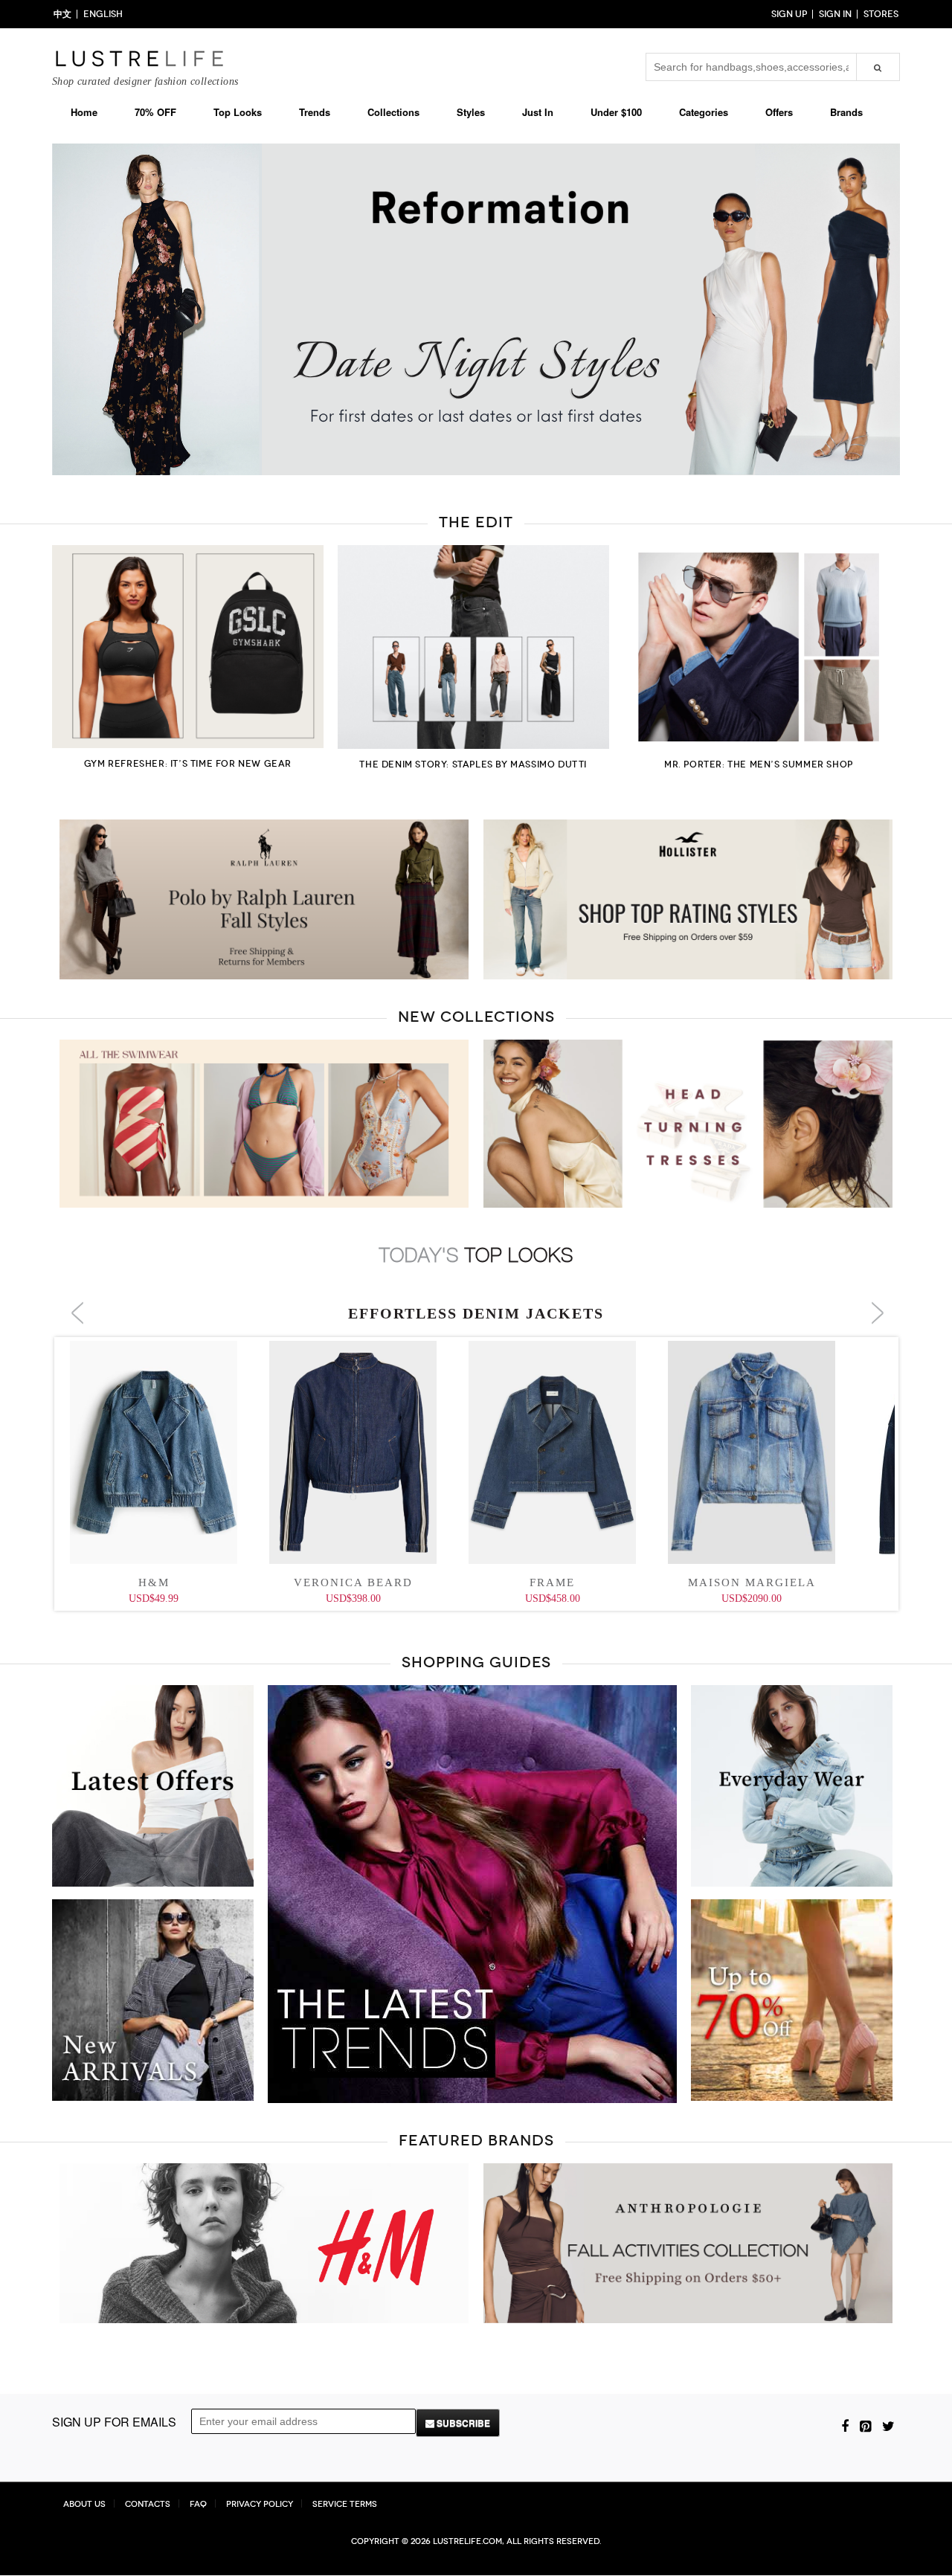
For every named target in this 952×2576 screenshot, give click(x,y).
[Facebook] (845, 2425)
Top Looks (238, 112)
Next (922, 311)
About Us (84, 2504)
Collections (393, 112)
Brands (846, 112)
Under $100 (616, 112)
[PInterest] (865, 2425)
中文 (62, 14)
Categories (704, 112)
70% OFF (155, 112)
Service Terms (345, 2504)
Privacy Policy (260, 2504)
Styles (471, 112)
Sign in (835, 14)
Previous (30, 311)
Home (84, 112)
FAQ (198, 2504)
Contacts (148, 2504)
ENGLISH (103, 14)
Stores (881, 14)
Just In (538, 112)
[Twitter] (888, 2425)
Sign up (789, 14)
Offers (779, 112)
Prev (77, 1313)
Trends (315, 112)
